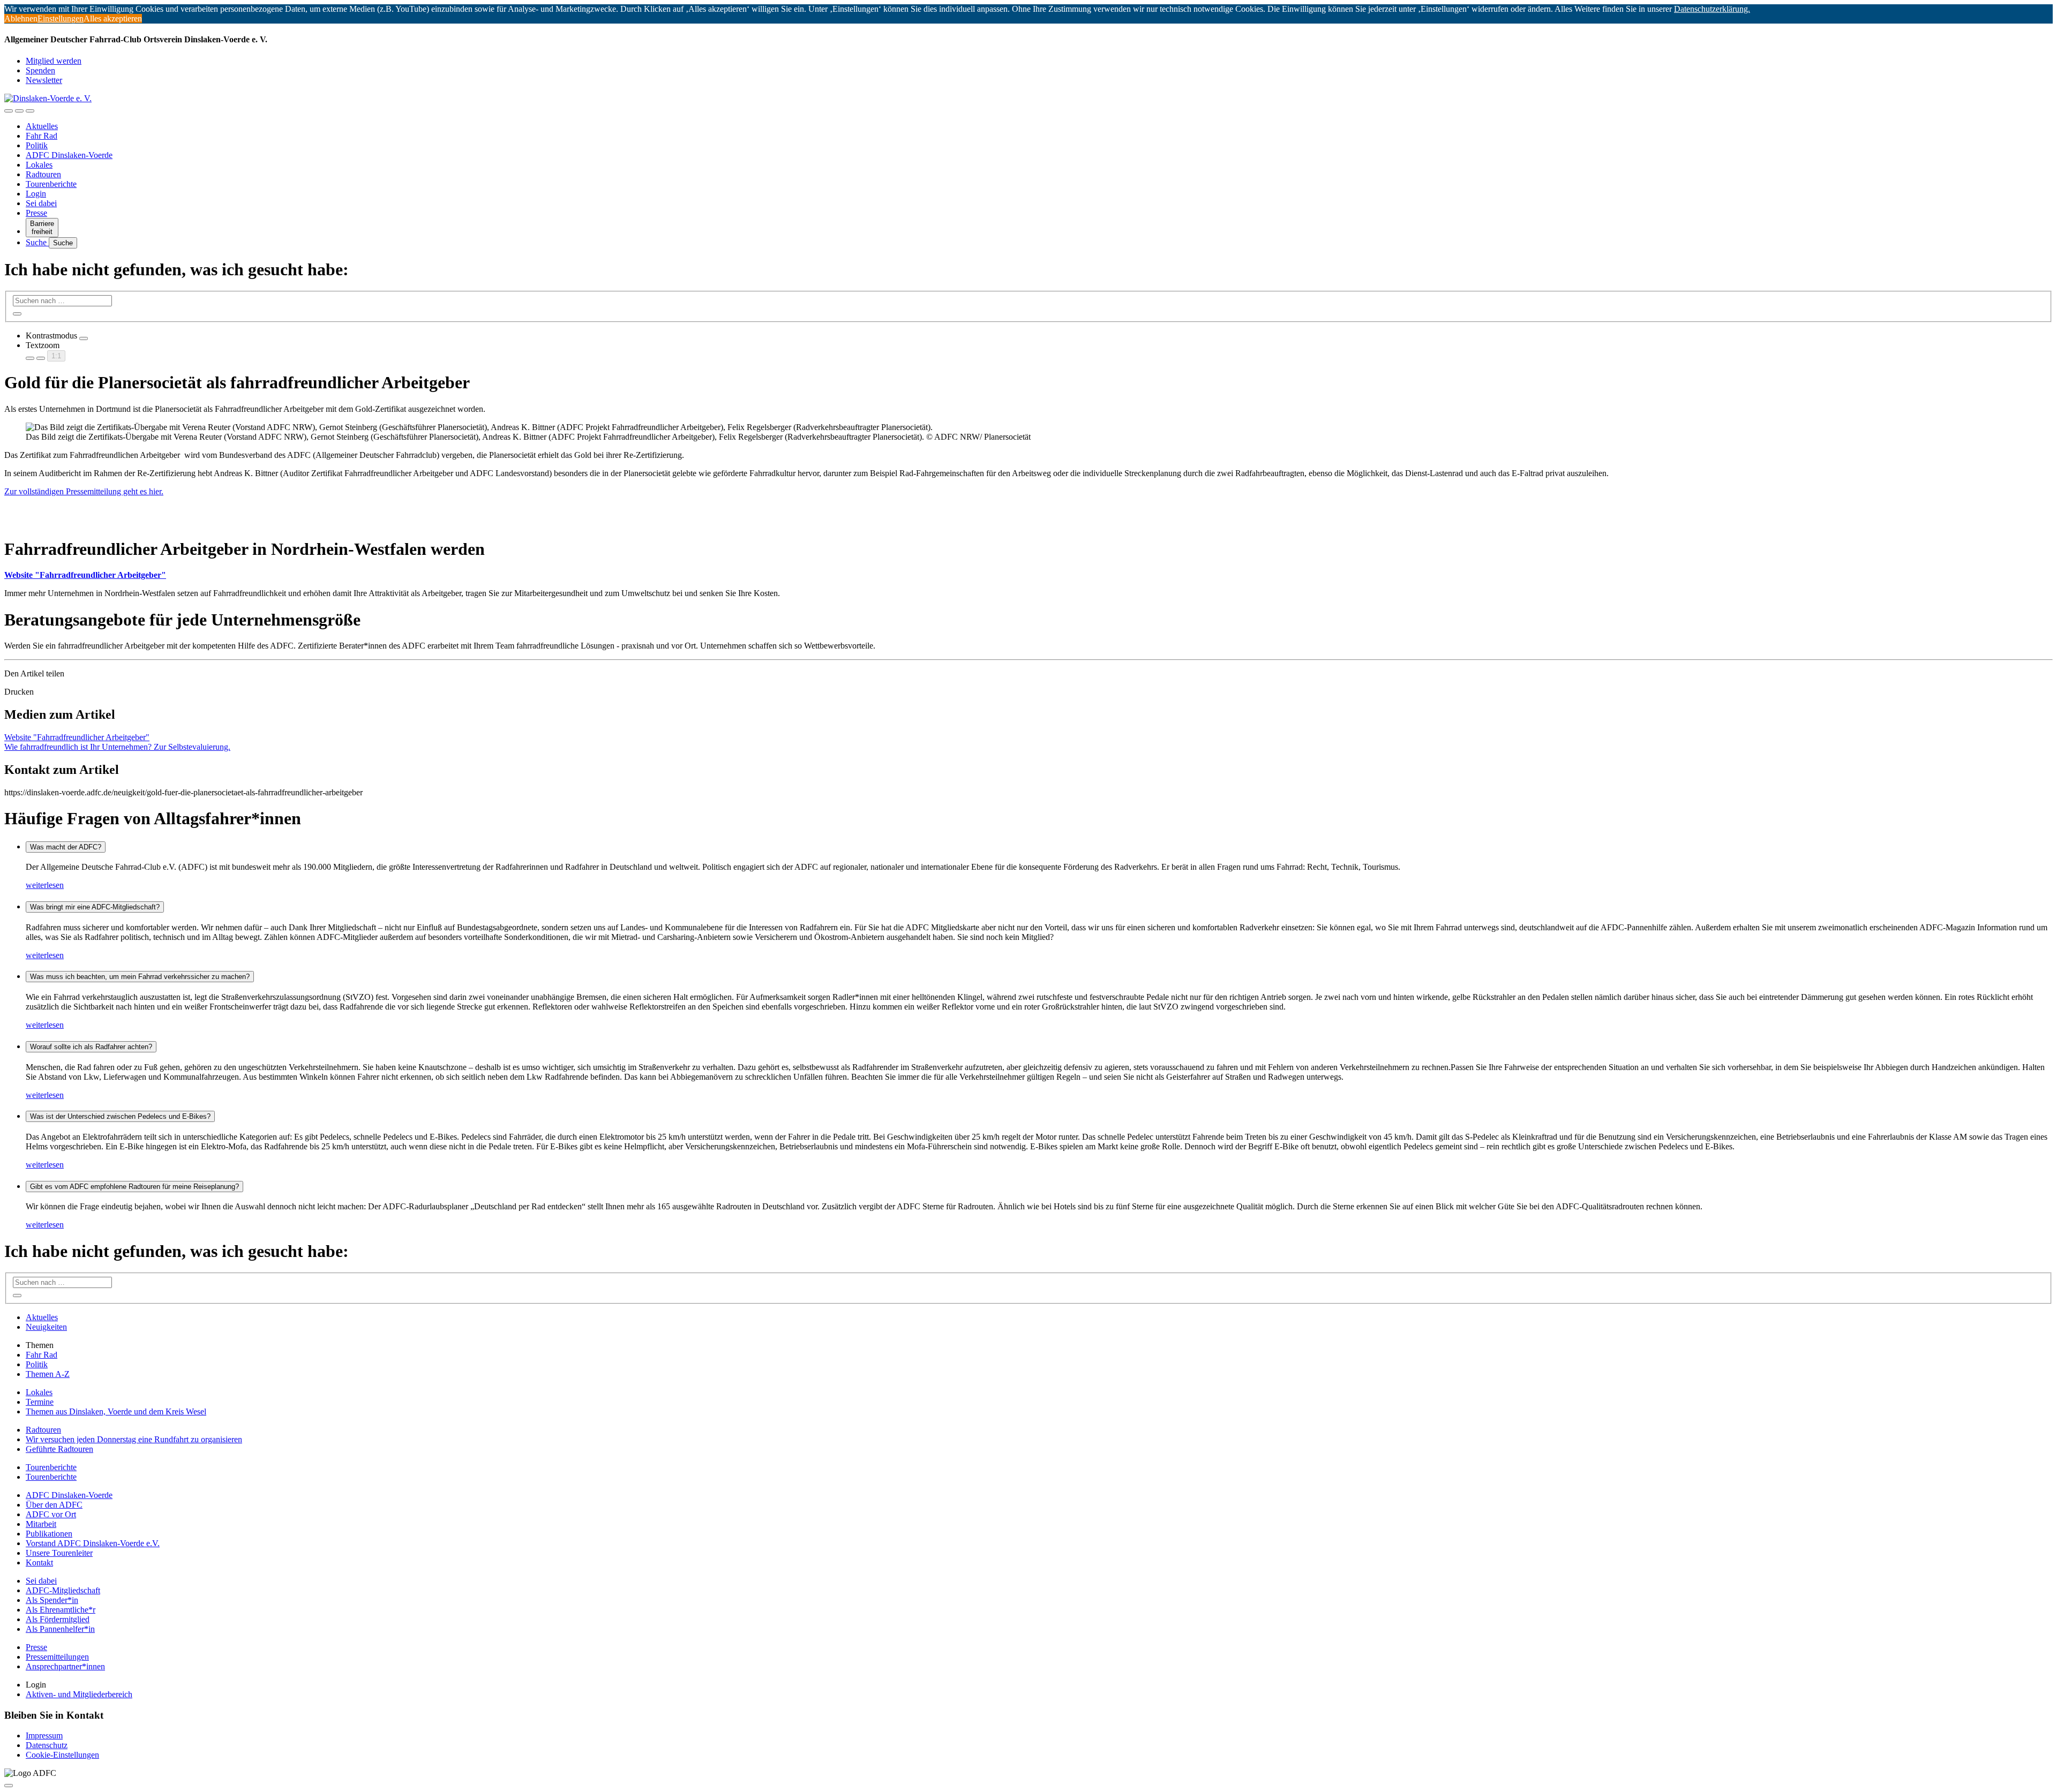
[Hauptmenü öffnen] (30, 111)
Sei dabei (41, 203)
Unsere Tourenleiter (59, 1553)
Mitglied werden (54, 61)
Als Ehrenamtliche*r (61, 1610)
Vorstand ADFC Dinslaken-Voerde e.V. (93, 1543)
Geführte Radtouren (59, 1449)
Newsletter (44, 80)
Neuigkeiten (46, 1327)
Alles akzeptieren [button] (113, 18)
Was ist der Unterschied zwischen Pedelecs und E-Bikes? (120, 1116)
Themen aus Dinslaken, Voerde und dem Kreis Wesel (116, 1411)
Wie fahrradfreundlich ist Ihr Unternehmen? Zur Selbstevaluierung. (117, 747)
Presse (36, 213)
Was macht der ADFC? (66, 847)
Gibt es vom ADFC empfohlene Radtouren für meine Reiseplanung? (134, 1187)
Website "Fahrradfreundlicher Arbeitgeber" (85, 575)
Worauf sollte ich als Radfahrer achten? (91, 1047)
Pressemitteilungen (57, 1657)
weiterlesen (45, 885)
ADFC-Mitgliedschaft (63, 1590)
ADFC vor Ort (51, 1514)
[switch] (84, 338)
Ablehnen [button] (21, 18)
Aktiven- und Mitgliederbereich (79, 1694)
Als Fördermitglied (58, 1619)
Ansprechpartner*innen (65, 1666)
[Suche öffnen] (19, 111)
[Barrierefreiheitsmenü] (9, 111)
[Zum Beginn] (9, 1786)
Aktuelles (42, 126)
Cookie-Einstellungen (62, 1755)
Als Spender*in (52, 1600)
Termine (40, 1402)
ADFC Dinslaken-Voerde (69, 155)
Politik (37, 145)
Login (36, 194)
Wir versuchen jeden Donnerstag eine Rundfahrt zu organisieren (134, 1439)
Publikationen (49, 1534)
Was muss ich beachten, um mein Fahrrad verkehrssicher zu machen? (140, 977)
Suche (37, 242)
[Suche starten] (17, 314)
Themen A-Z (48, 1374)
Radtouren (43, 174)
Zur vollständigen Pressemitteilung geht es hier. (84, 491)
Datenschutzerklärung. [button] (1712, 9)
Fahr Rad (42, 136)
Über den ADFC (54, 1505)
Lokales (39, 165)
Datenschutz (47, 1745)
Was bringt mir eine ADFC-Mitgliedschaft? (95, 907)
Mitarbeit (41, 1524)
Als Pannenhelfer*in (60, 1629)
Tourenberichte (51, 184)
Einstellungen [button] (61, 18)
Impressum (44, 1735)
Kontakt (39, 1563)
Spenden (40, 70)
